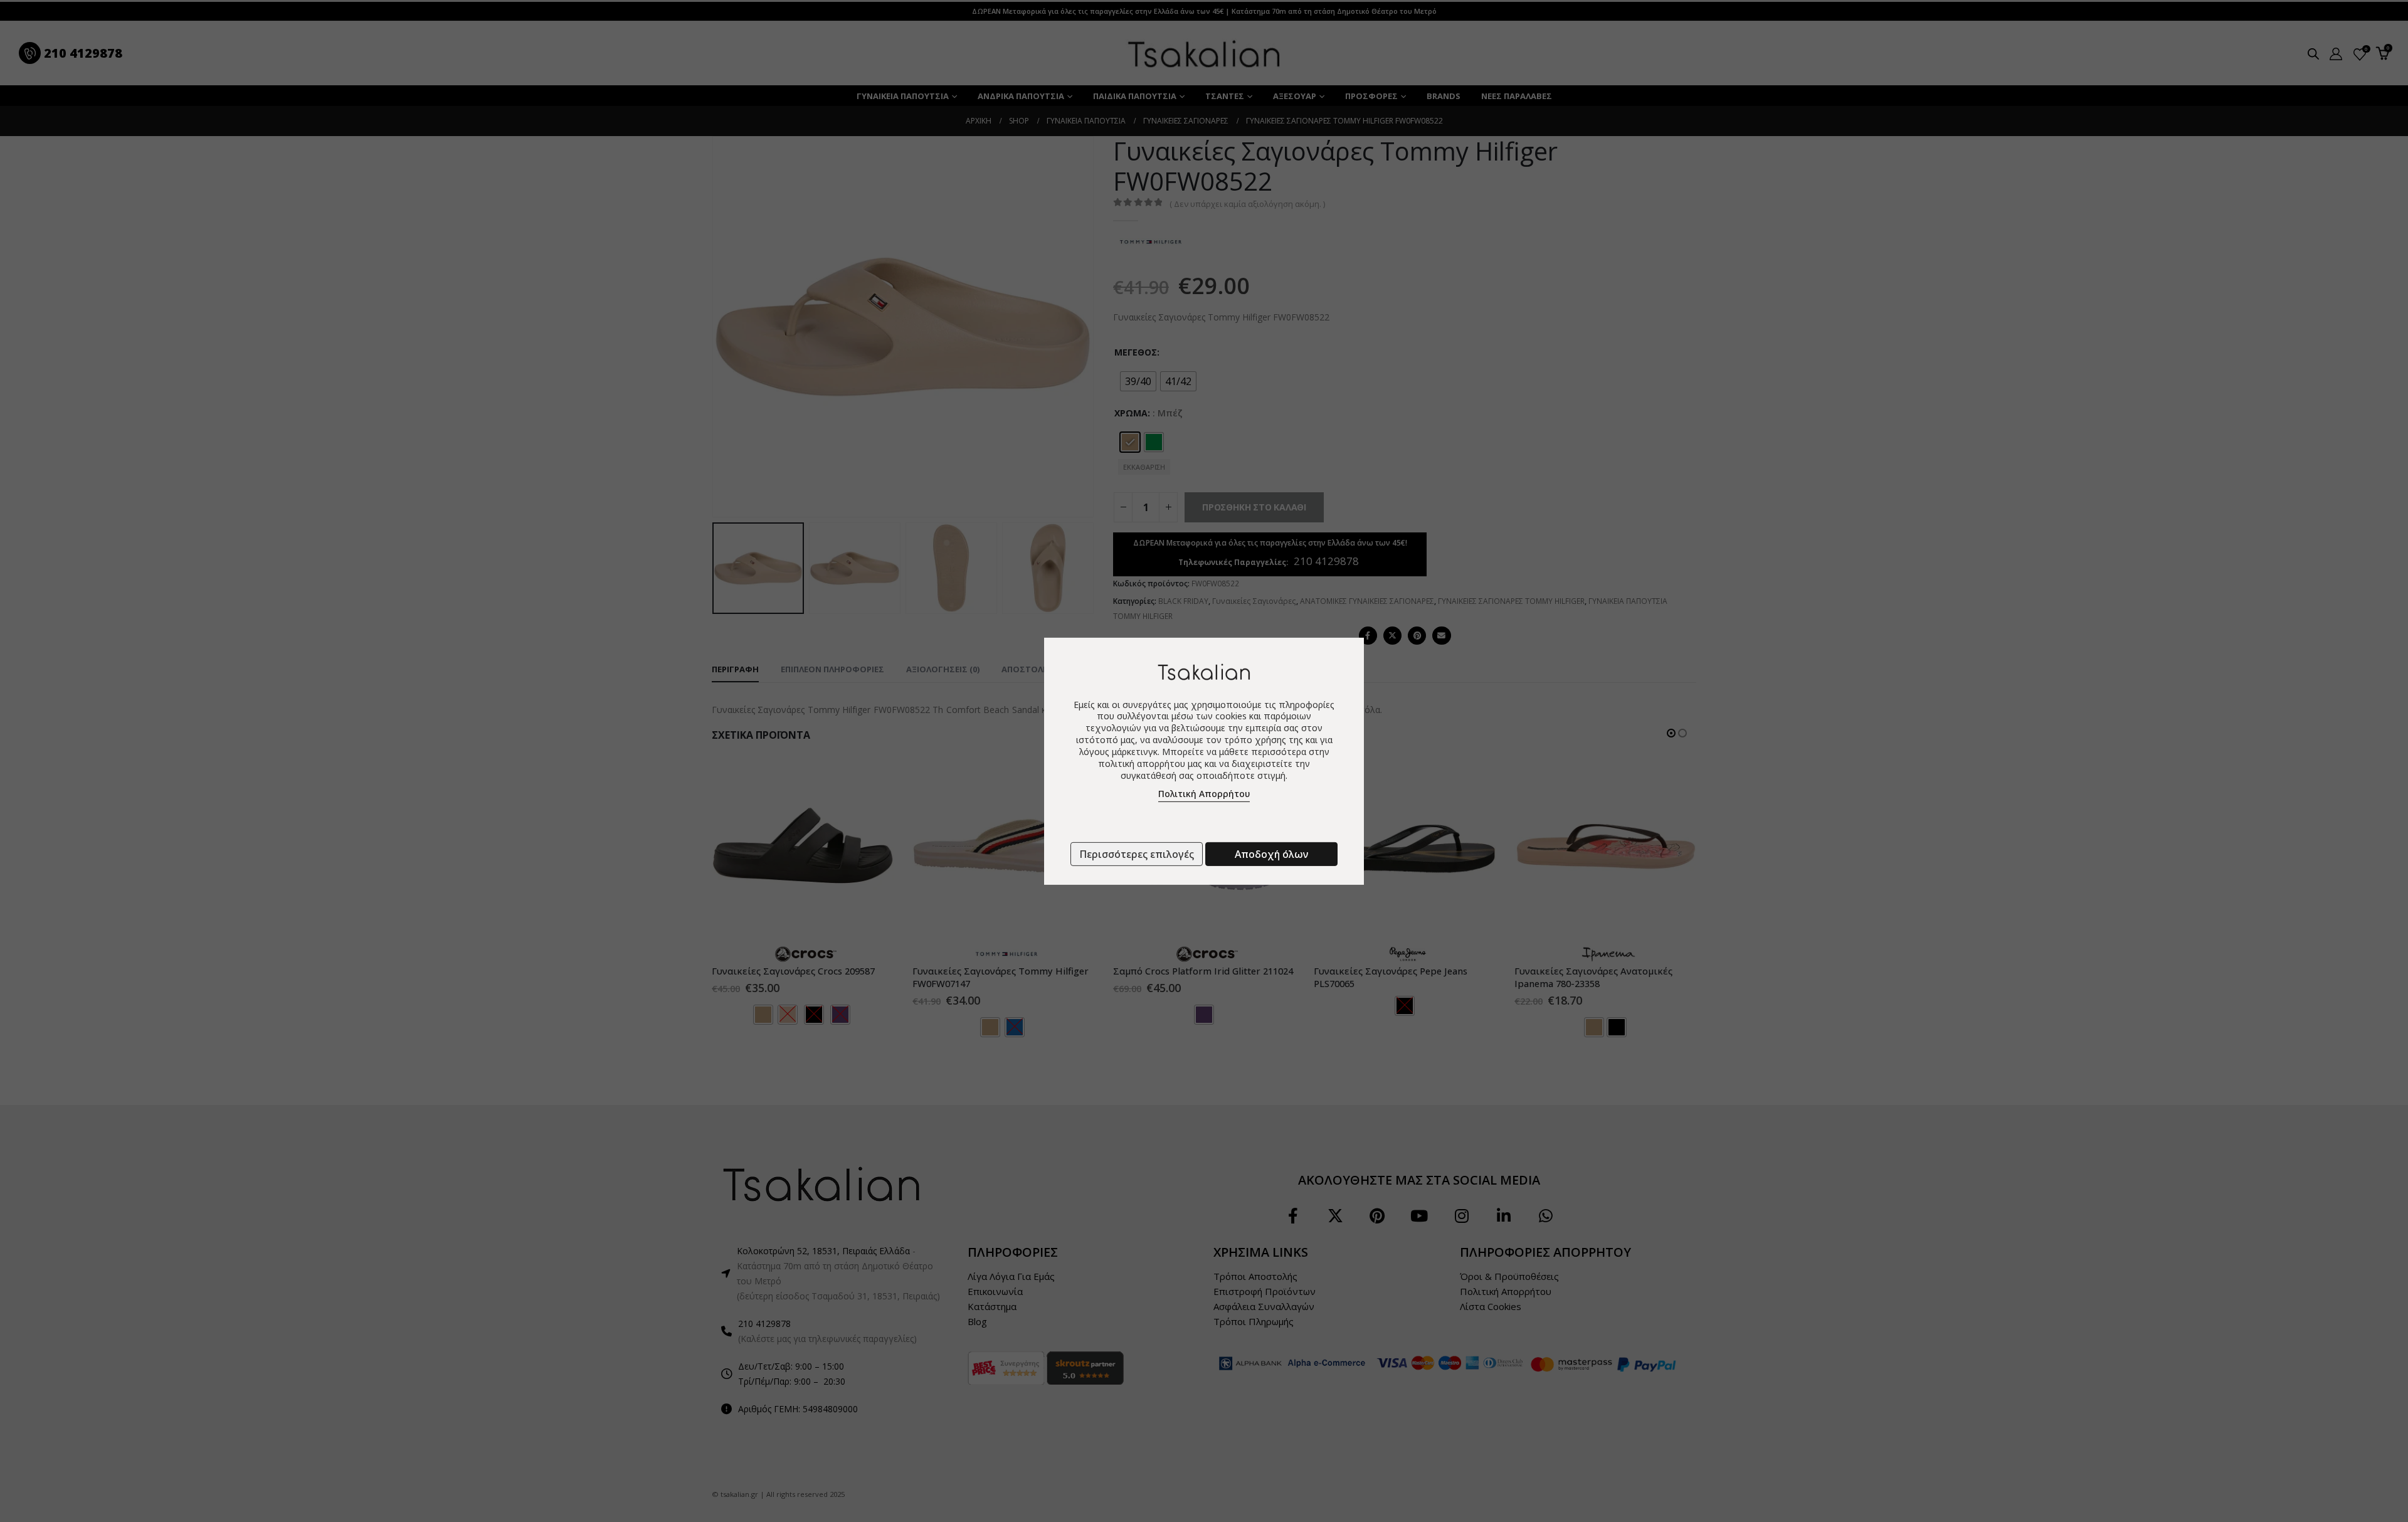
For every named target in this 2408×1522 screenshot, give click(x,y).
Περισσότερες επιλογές (1137, 854)
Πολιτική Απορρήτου (1204, 794)
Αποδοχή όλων (1271, 854)
